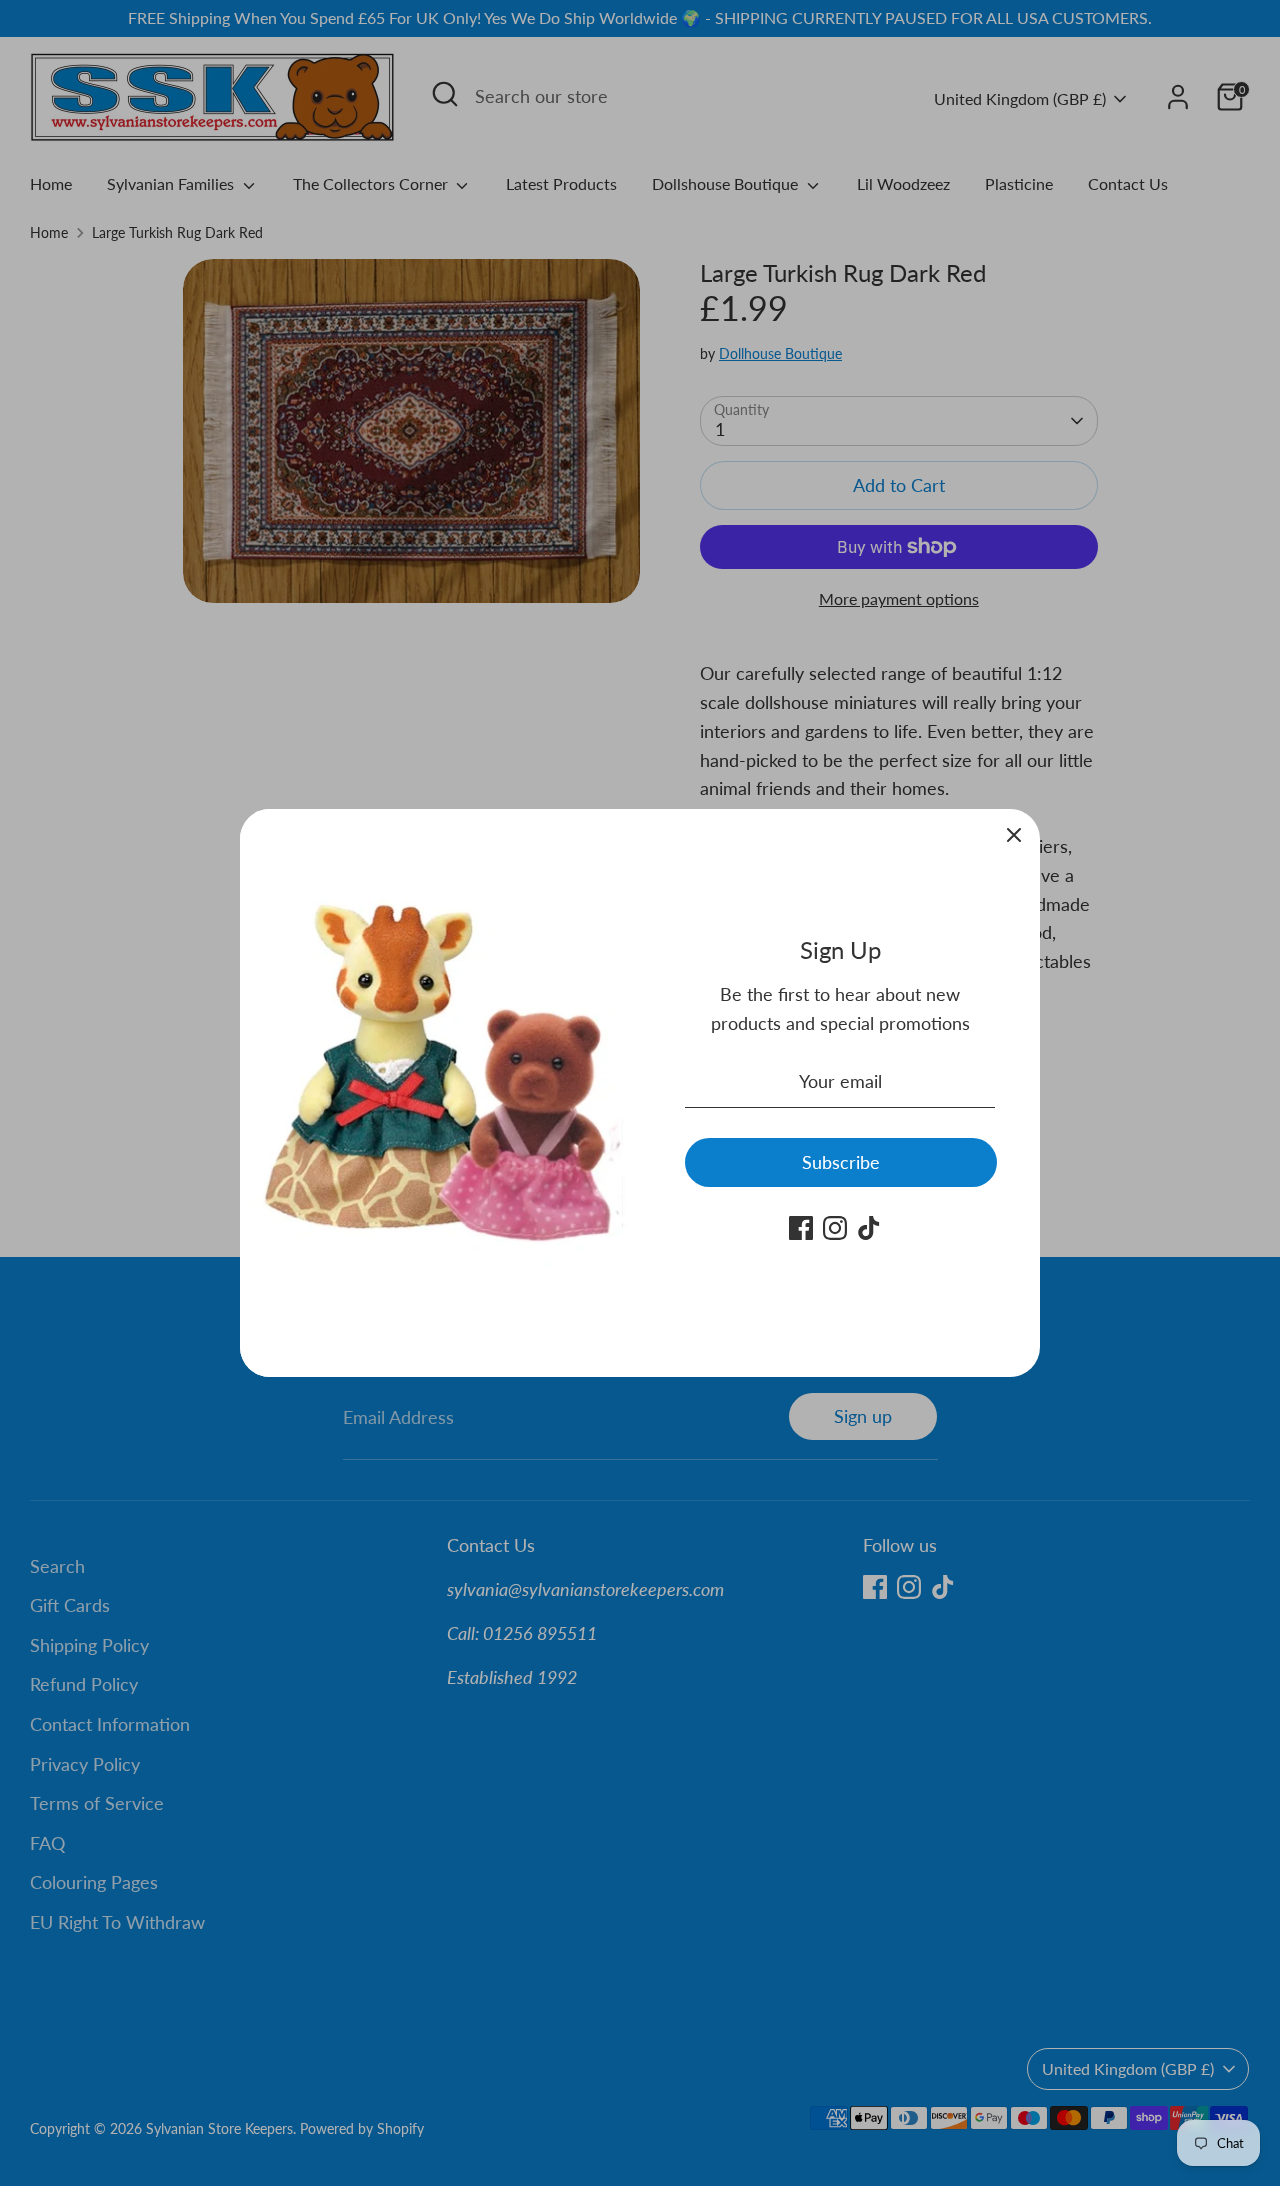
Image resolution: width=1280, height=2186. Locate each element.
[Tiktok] (869, 1228)
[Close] (1014, 835)
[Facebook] (801, 1228)
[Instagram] (835, 1228)
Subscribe (841, 1162)
